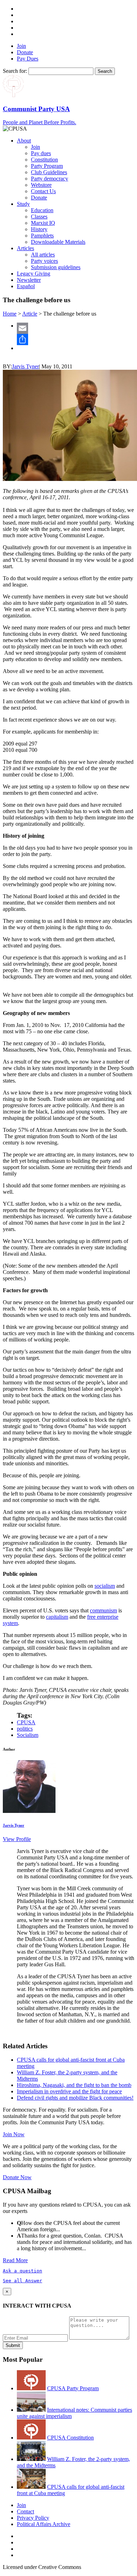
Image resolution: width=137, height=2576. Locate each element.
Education (42, 210)
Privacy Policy (33, 2518)
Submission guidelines (56, 267)
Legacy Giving (34, 274)
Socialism (28, 1735)
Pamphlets (42, 236)
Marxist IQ (43, 223)
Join (21, 46)
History (39, 229)
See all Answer (22, 2281)
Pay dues (41, 153)
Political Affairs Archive (44, 2524)
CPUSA (26, 1722)
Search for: (15, 71)
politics (25, 1729)
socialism (105, 1586)
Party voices (44, 261)
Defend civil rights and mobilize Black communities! (75, 2098)
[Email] (76, 328)
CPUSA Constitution (70, 2438)
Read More (15, 2260)
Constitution (44, 160)
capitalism (57, 1617)
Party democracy (50, 179)
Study (23, 204)
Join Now (14, 2134)
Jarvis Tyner (25, 366)
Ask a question (22, 2271)
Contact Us (43, 191)
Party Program (47, 166)
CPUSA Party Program (73, 2388)
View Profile (17, 1839)
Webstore (41, 185)
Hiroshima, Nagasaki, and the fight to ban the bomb (74, 2085)
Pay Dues (28, 59)
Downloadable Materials (58, 242)
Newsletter (29, 280)
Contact (25, 2511)
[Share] (76, 340)
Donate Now (17, 2177)
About (24, 141)
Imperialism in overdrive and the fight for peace (69, 2091)
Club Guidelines (49, 172)
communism (103, 1610)
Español (26, 286)
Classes (39, 217)
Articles (25, 248)
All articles (43, 255)
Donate (25, 52)
